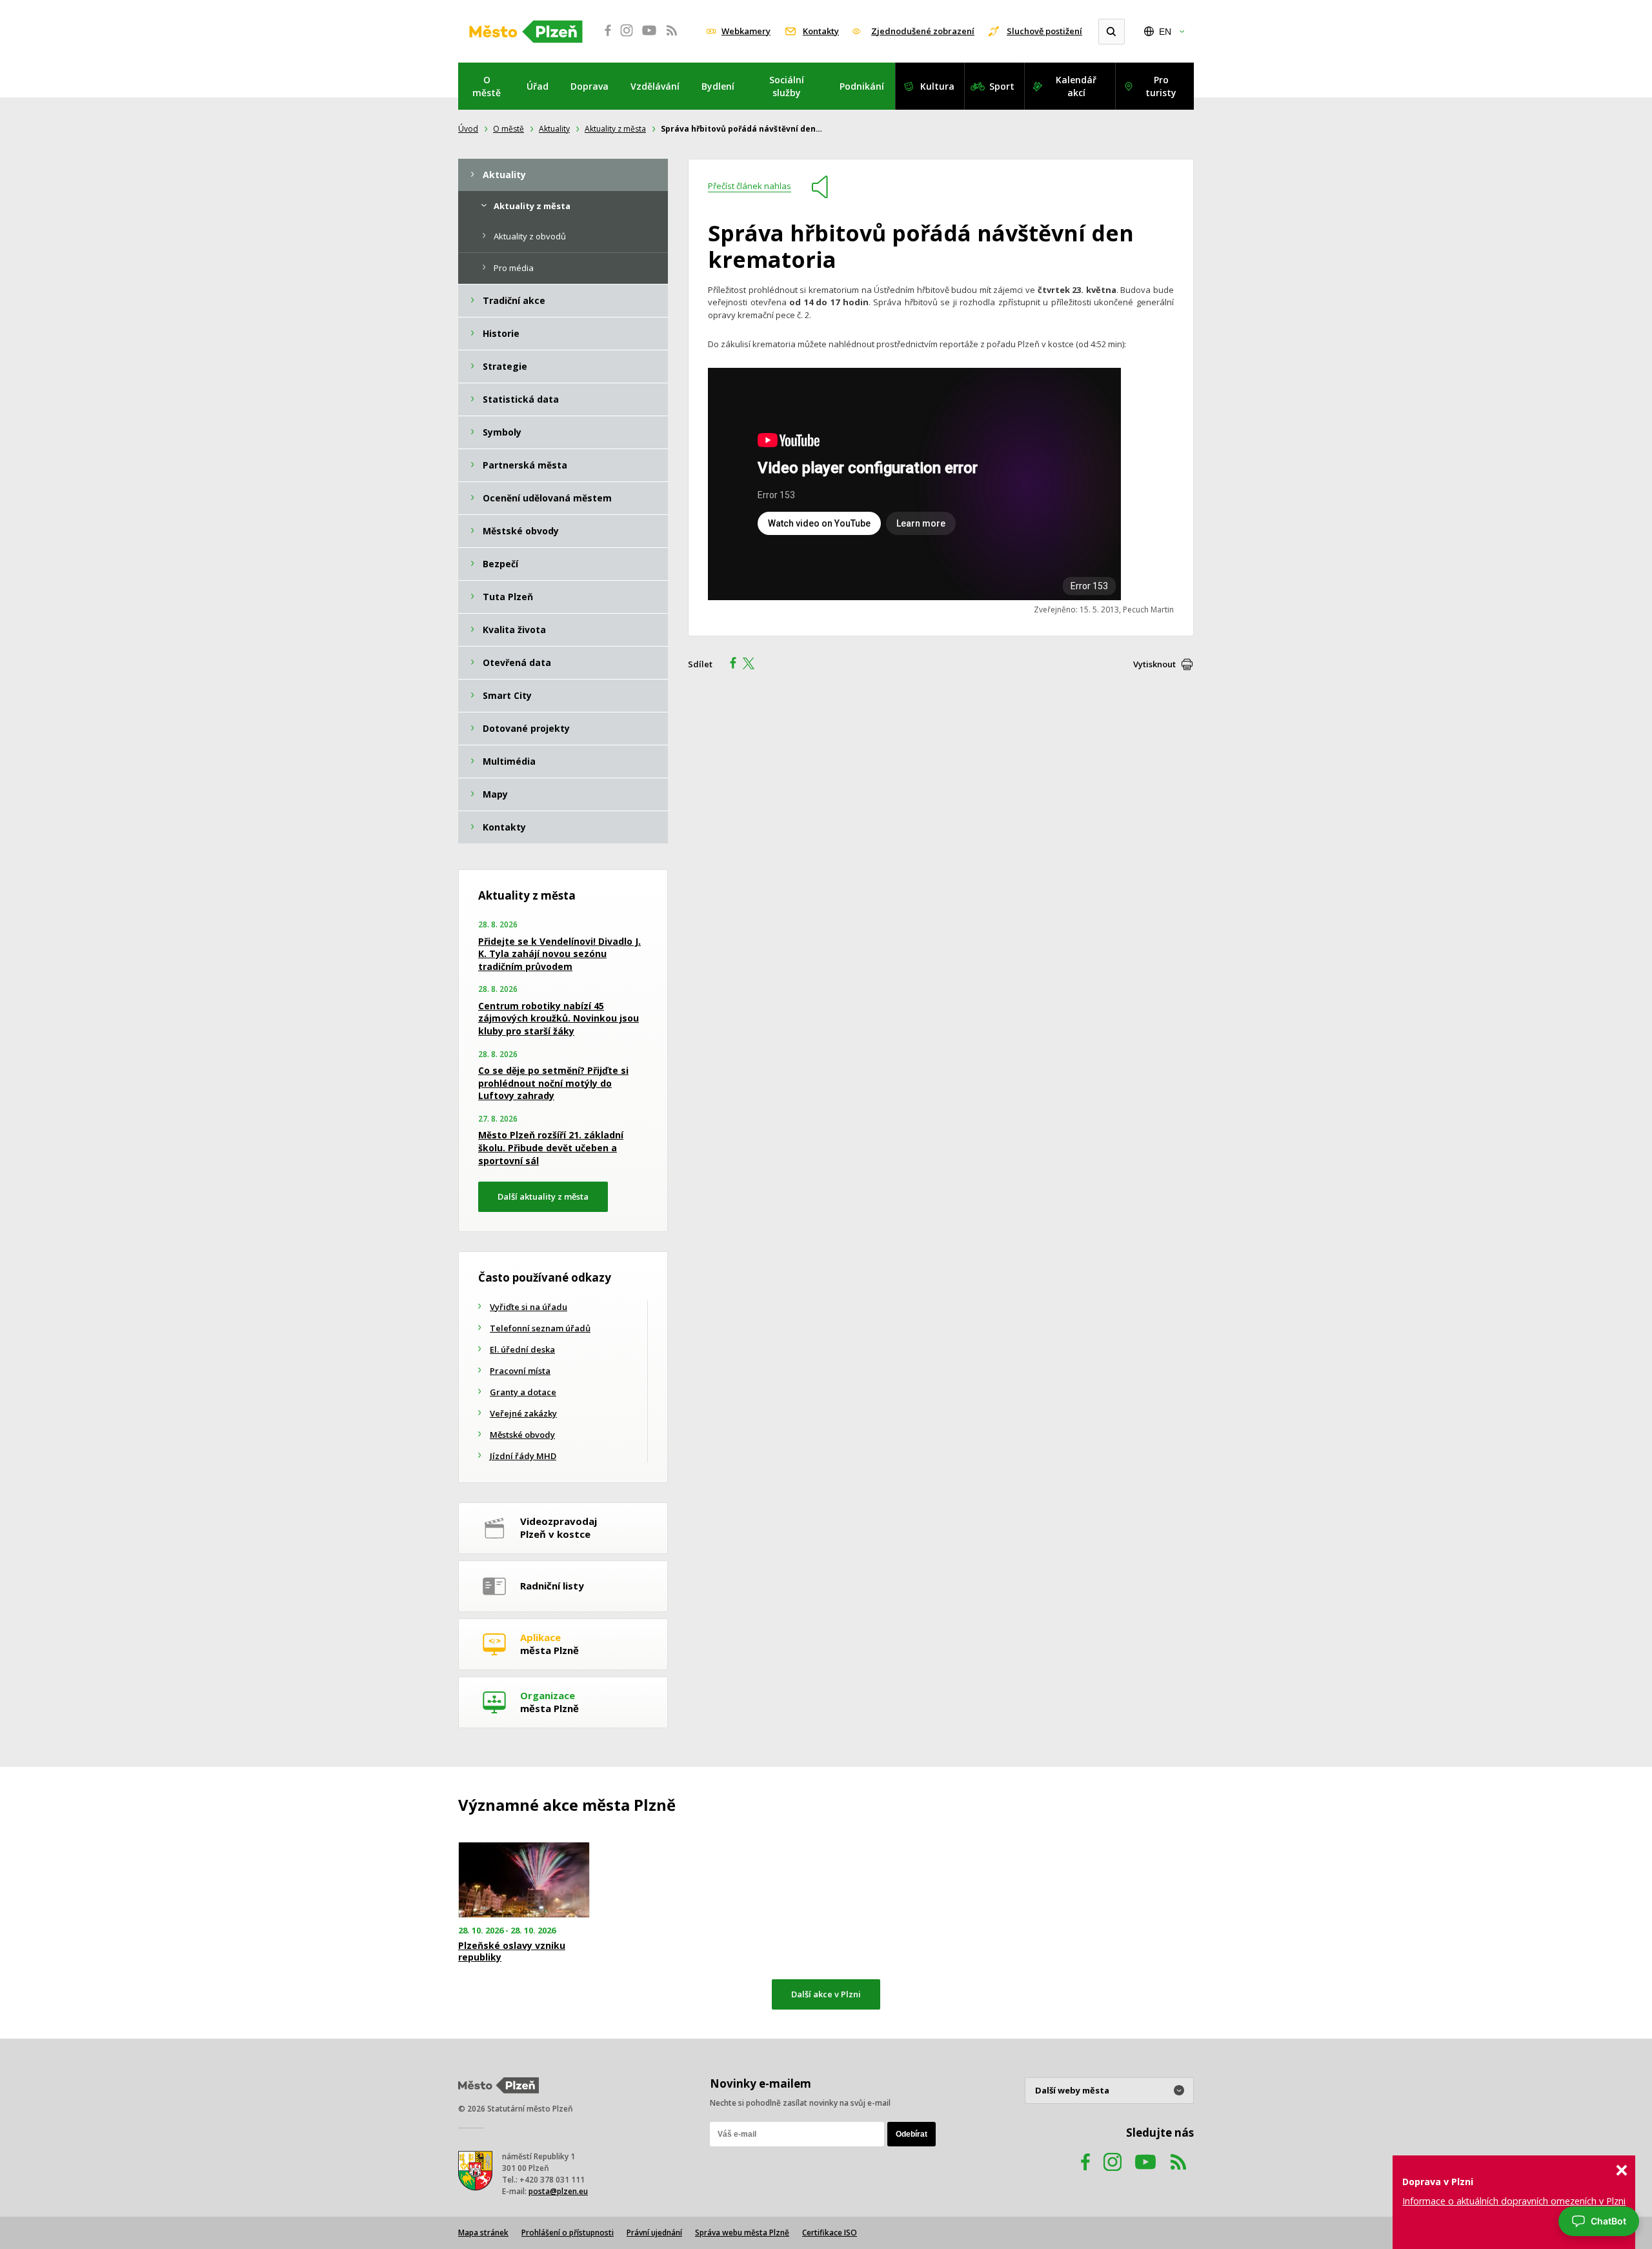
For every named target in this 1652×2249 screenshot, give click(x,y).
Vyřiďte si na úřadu (529, 1307)
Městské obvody (522, 1435)
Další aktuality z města (543, 1196)
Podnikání (862, 86)
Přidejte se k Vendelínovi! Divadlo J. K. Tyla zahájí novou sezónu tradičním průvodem (559, 954)
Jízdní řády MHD (523, 1456)
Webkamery (746, 31)
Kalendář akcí (1076, 86)
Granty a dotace (523, 1392)
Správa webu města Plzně (742, 2233)
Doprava (589, 86)
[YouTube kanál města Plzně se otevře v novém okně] (1145, 2174)
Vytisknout (1154, 664)
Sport (1002, 86)
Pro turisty (1161, 86)
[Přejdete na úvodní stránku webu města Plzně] (526, 32)
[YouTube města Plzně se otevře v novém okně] (649, 37)
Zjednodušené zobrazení (923, 31)
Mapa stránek (483, 2233)
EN (1165, 32)
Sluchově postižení (1044, 31)
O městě (487, 86)
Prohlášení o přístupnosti (568, 2233)
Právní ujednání (654, 2233)
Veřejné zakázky (523, 1413)
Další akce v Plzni (826, 1994)
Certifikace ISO (830, 2233)
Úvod (468, 129)
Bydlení (718, 86)
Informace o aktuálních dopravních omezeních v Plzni (1514, 2201)
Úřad (538, 86)
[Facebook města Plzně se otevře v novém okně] (604, 37)
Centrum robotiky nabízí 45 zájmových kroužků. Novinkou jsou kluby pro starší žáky (559, 1018)
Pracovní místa (520, 1371)
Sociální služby (787, 86)
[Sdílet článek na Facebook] (729, 665)
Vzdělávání (655, 86)
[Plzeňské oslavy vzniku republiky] (524, 1880)
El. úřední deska (522, 1349)
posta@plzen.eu (558, 2191)
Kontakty (821, 31)
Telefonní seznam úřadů (540, 1328)
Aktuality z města (615, 129)
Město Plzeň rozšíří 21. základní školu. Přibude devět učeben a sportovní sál (551, 1147)
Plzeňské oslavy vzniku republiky (512, 1951)
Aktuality (554, 129)
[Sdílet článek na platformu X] (753, 665)
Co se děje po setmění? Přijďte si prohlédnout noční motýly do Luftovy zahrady (553, 1083)
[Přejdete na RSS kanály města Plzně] (672, 37)
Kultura (937, 86)
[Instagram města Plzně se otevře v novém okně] (627, 37)
